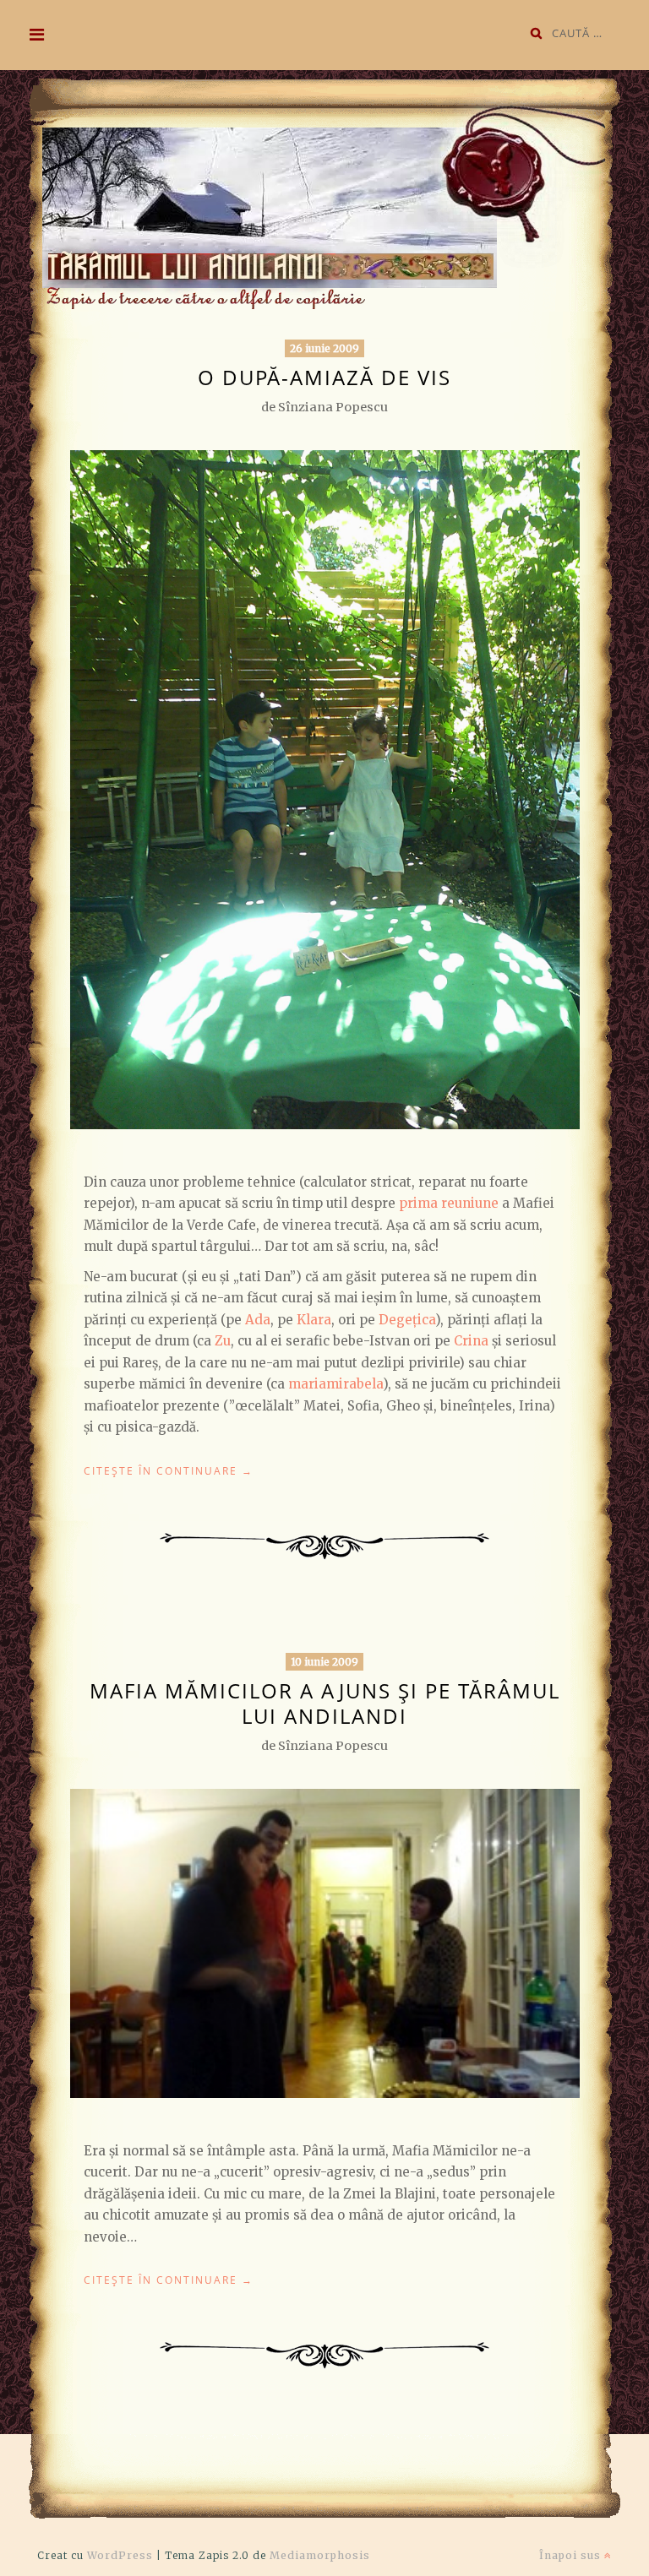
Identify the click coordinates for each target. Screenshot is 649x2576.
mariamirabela (335, 1384)
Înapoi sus (572, 2555)
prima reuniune (449, 1203)
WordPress (120, 2555)
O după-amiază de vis (324, 377)
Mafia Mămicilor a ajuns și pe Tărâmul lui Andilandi (325, 1703)
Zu (223, 1341)
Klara (314, 1320)
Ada (258, 1320)
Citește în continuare (169, 1471)
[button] (320, 195)
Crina (471, 1341)
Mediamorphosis (320, 2555)
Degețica (407, 1320)
